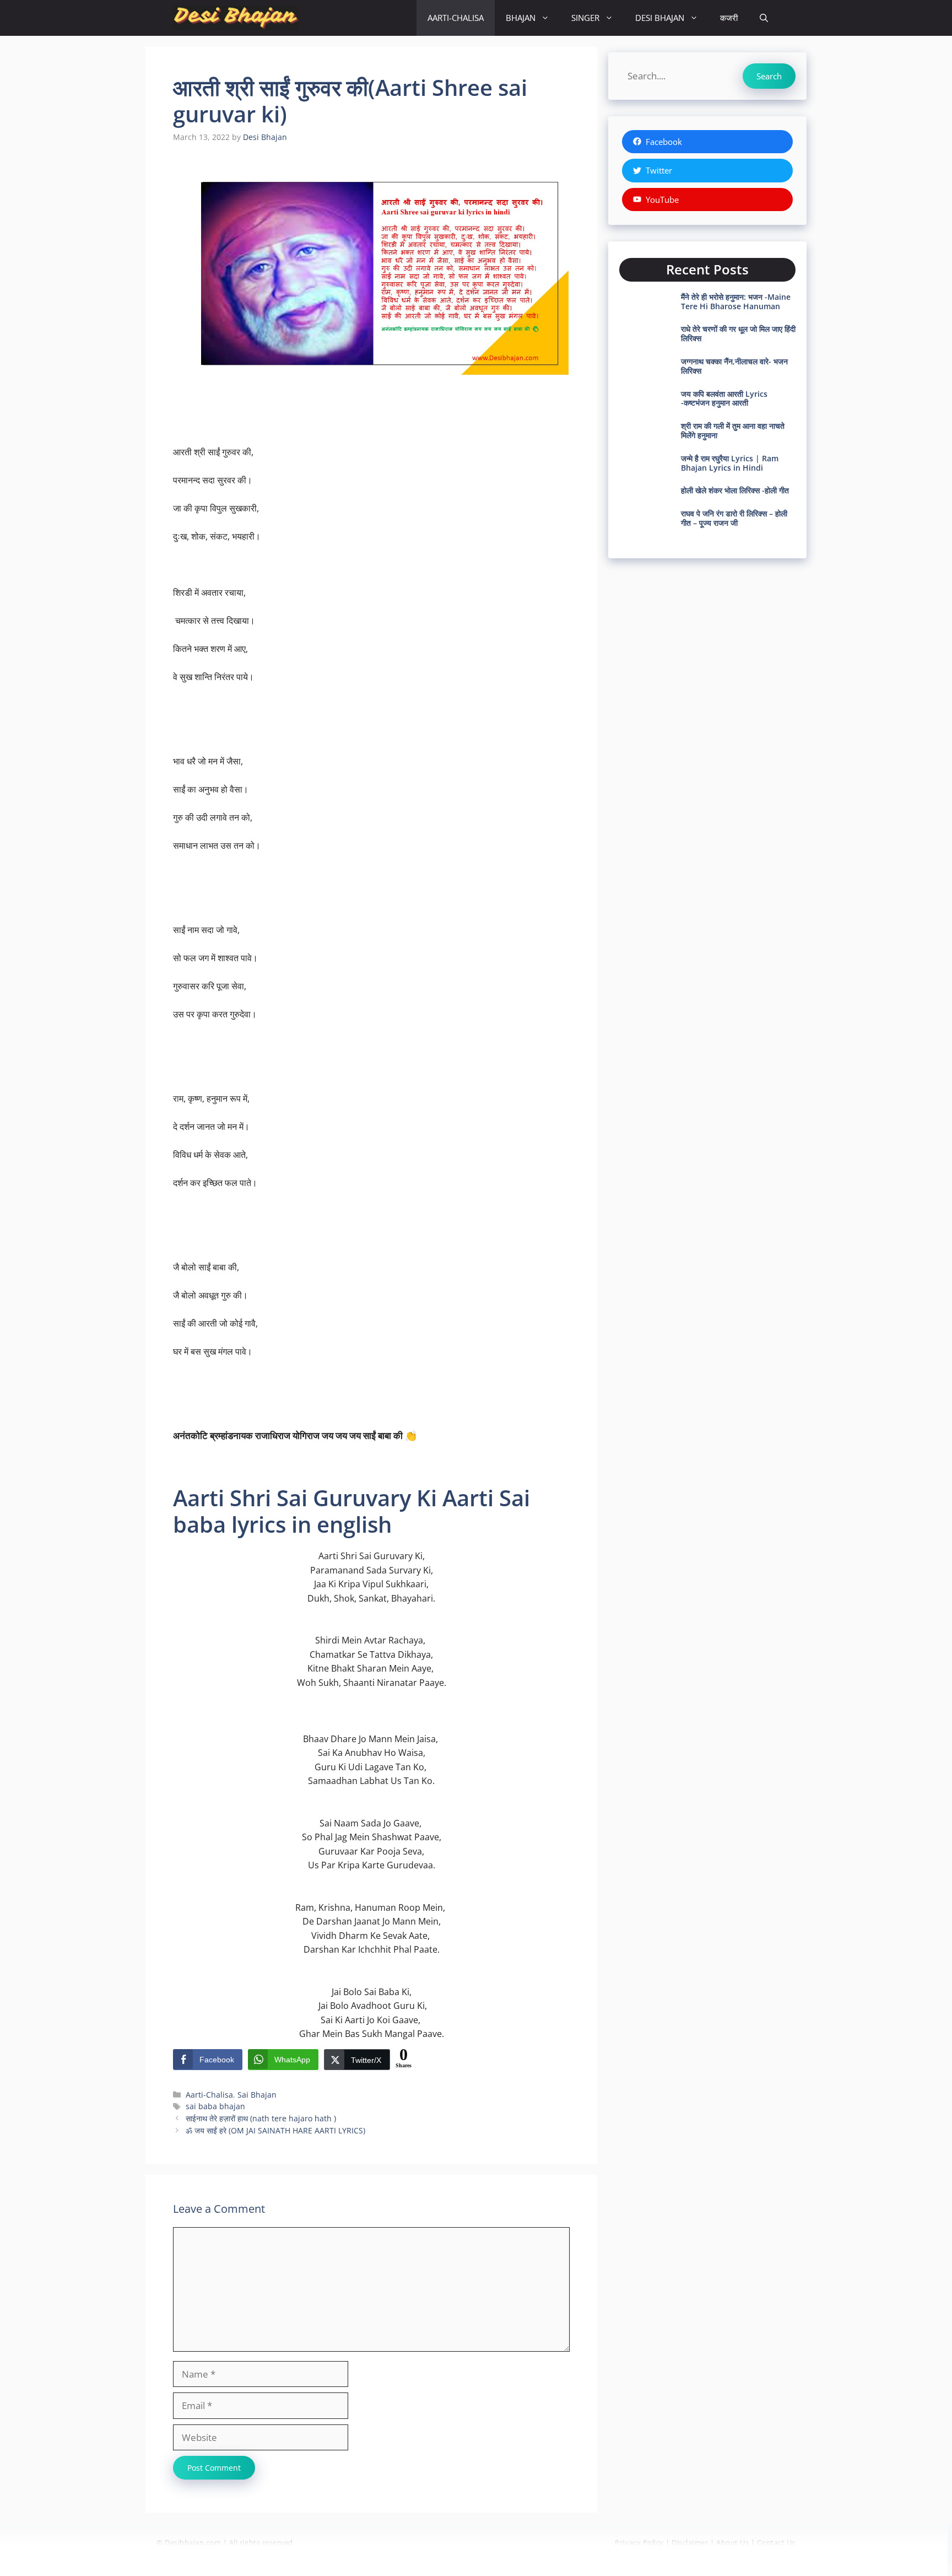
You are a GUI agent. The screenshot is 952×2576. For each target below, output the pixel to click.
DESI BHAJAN (660, 18)
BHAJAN (521, 18)
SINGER (585, 18)
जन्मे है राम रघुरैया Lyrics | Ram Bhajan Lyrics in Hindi (730, 463)
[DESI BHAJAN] (236, 18)
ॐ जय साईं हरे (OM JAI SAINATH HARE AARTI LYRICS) (275, 2130)
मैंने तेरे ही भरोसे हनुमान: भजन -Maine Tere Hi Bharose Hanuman (736, 301)
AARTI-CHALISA (456, 18)
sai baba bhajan (215, 2106)
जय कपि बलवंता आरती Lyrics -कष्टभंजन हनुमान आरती (724, 398)
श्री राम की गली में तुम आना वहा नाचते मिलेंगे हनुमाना (733, 430)
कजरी (729, 18)
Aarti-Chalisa (209, 2095)
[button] (764, 18)
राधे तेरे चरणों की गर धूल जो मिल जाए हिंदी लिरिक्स (738, 333)
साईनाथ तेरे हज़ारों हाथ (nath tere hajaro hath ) (261, 2118)
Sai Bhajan (257, 2095)
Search (769, 76)
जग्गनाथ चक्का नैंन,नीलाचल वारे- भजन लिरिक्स (734, 366)
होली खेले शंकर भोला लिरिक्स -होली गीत (735, 490)
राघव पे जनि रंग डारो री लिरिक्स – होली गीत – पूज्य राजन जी (734, 518)
